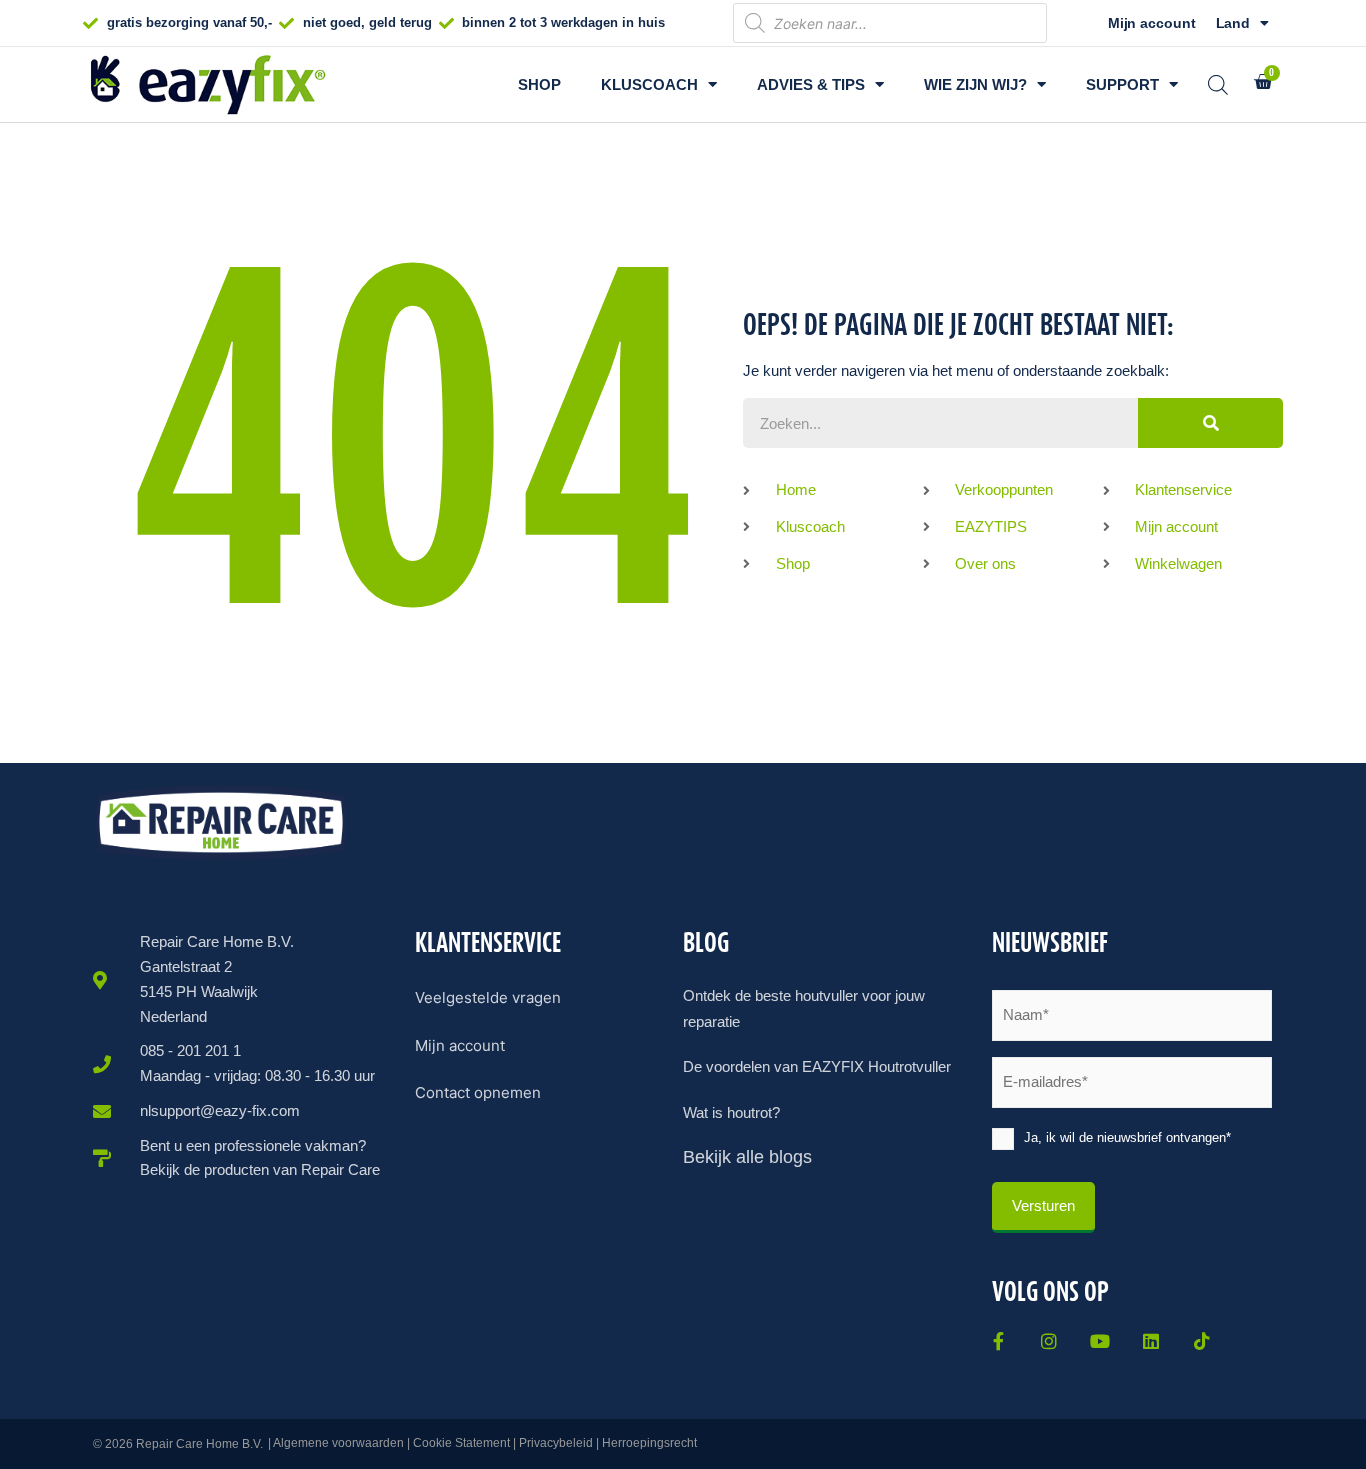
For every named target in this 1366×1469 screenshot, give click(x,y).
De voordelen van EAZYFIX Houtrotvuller (817, 1066)
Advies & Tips (811, 84)
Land (1233, 23)
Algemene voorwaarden (338, 1443)
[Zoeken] (1210, 423)
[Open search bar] (1218, 84)
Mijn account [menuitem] (460, 1045)
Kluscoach (649, 84)
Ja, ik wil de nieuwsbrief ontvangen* (1127, 1137)
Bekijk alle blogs (747, 1157)
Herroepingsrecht (649, 1443)
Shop (539, 84)
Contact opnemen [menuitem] (478, 1092)
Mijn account (1152, 23)
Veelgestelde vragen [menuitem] (488, 997)
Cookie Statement (461, 1443)
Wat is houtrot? (731, 1112)
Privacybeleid (556, 1443)
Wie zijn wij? (975, 84)
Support (1122, 84)
